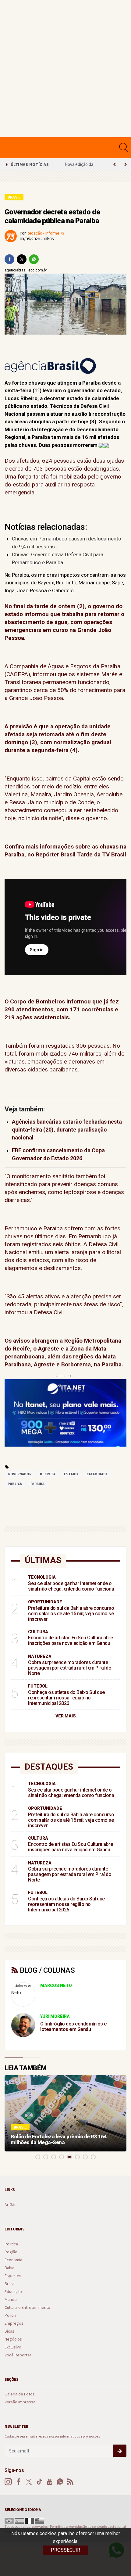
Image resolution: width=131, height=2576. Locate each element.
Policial (11, 2315)
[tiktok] (39, 2482)
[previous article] (126, 164)
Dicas (9, 2331)
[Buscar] (124, 147)
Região (11, 2252)
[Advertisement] (65, 69)
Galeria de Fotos (20, 2394)
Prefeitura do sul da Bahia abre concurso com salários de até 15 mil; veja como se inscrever (71, 1614)
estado (71, 1474)
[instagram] (8, 2482)
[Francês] (29, 2520)
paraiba (37, 1484)
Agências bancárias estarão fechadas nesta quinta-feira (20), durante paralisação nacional (67, 1130)
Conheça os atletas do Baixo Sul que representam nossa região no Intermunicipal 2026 (66, 1698)
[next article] (115, 164)
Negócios (13, 2339)
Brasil (14, 197)
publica (15, 1484)
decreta (48, 1474)
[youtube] (50, 2482)
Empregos (14, 2323)
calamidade (97, 1474)
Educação (13, 2292)
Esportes (13, 2276)
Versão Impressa (20, 2402)
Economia (13, 2260)
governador (19, 1474)
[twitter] (22, 259)
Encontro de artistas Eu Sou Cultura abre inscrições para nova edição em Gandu (70, 1640)
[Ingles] (39, 2520)
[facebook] (9, 259)
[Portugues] (9, 2520)
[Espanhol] (19, 2520)
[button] (38, 2157)
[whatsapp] (34, 259)
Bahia (9, 2268)
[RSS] (70, 2482)
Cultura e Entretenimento (27, 2307)
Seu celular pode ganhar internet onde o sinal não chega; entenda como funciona (71, 1586)
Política (11, 2244)
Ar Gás (11, 2205)
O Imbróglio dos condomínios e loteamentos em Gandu (74, 2027)
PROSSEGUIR (65, 2550)
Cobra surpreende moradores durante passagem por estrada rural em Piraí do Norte (70, 1668)
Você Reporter (18, 2355)
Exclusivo (13, 2347)
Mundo (11, 2300)
